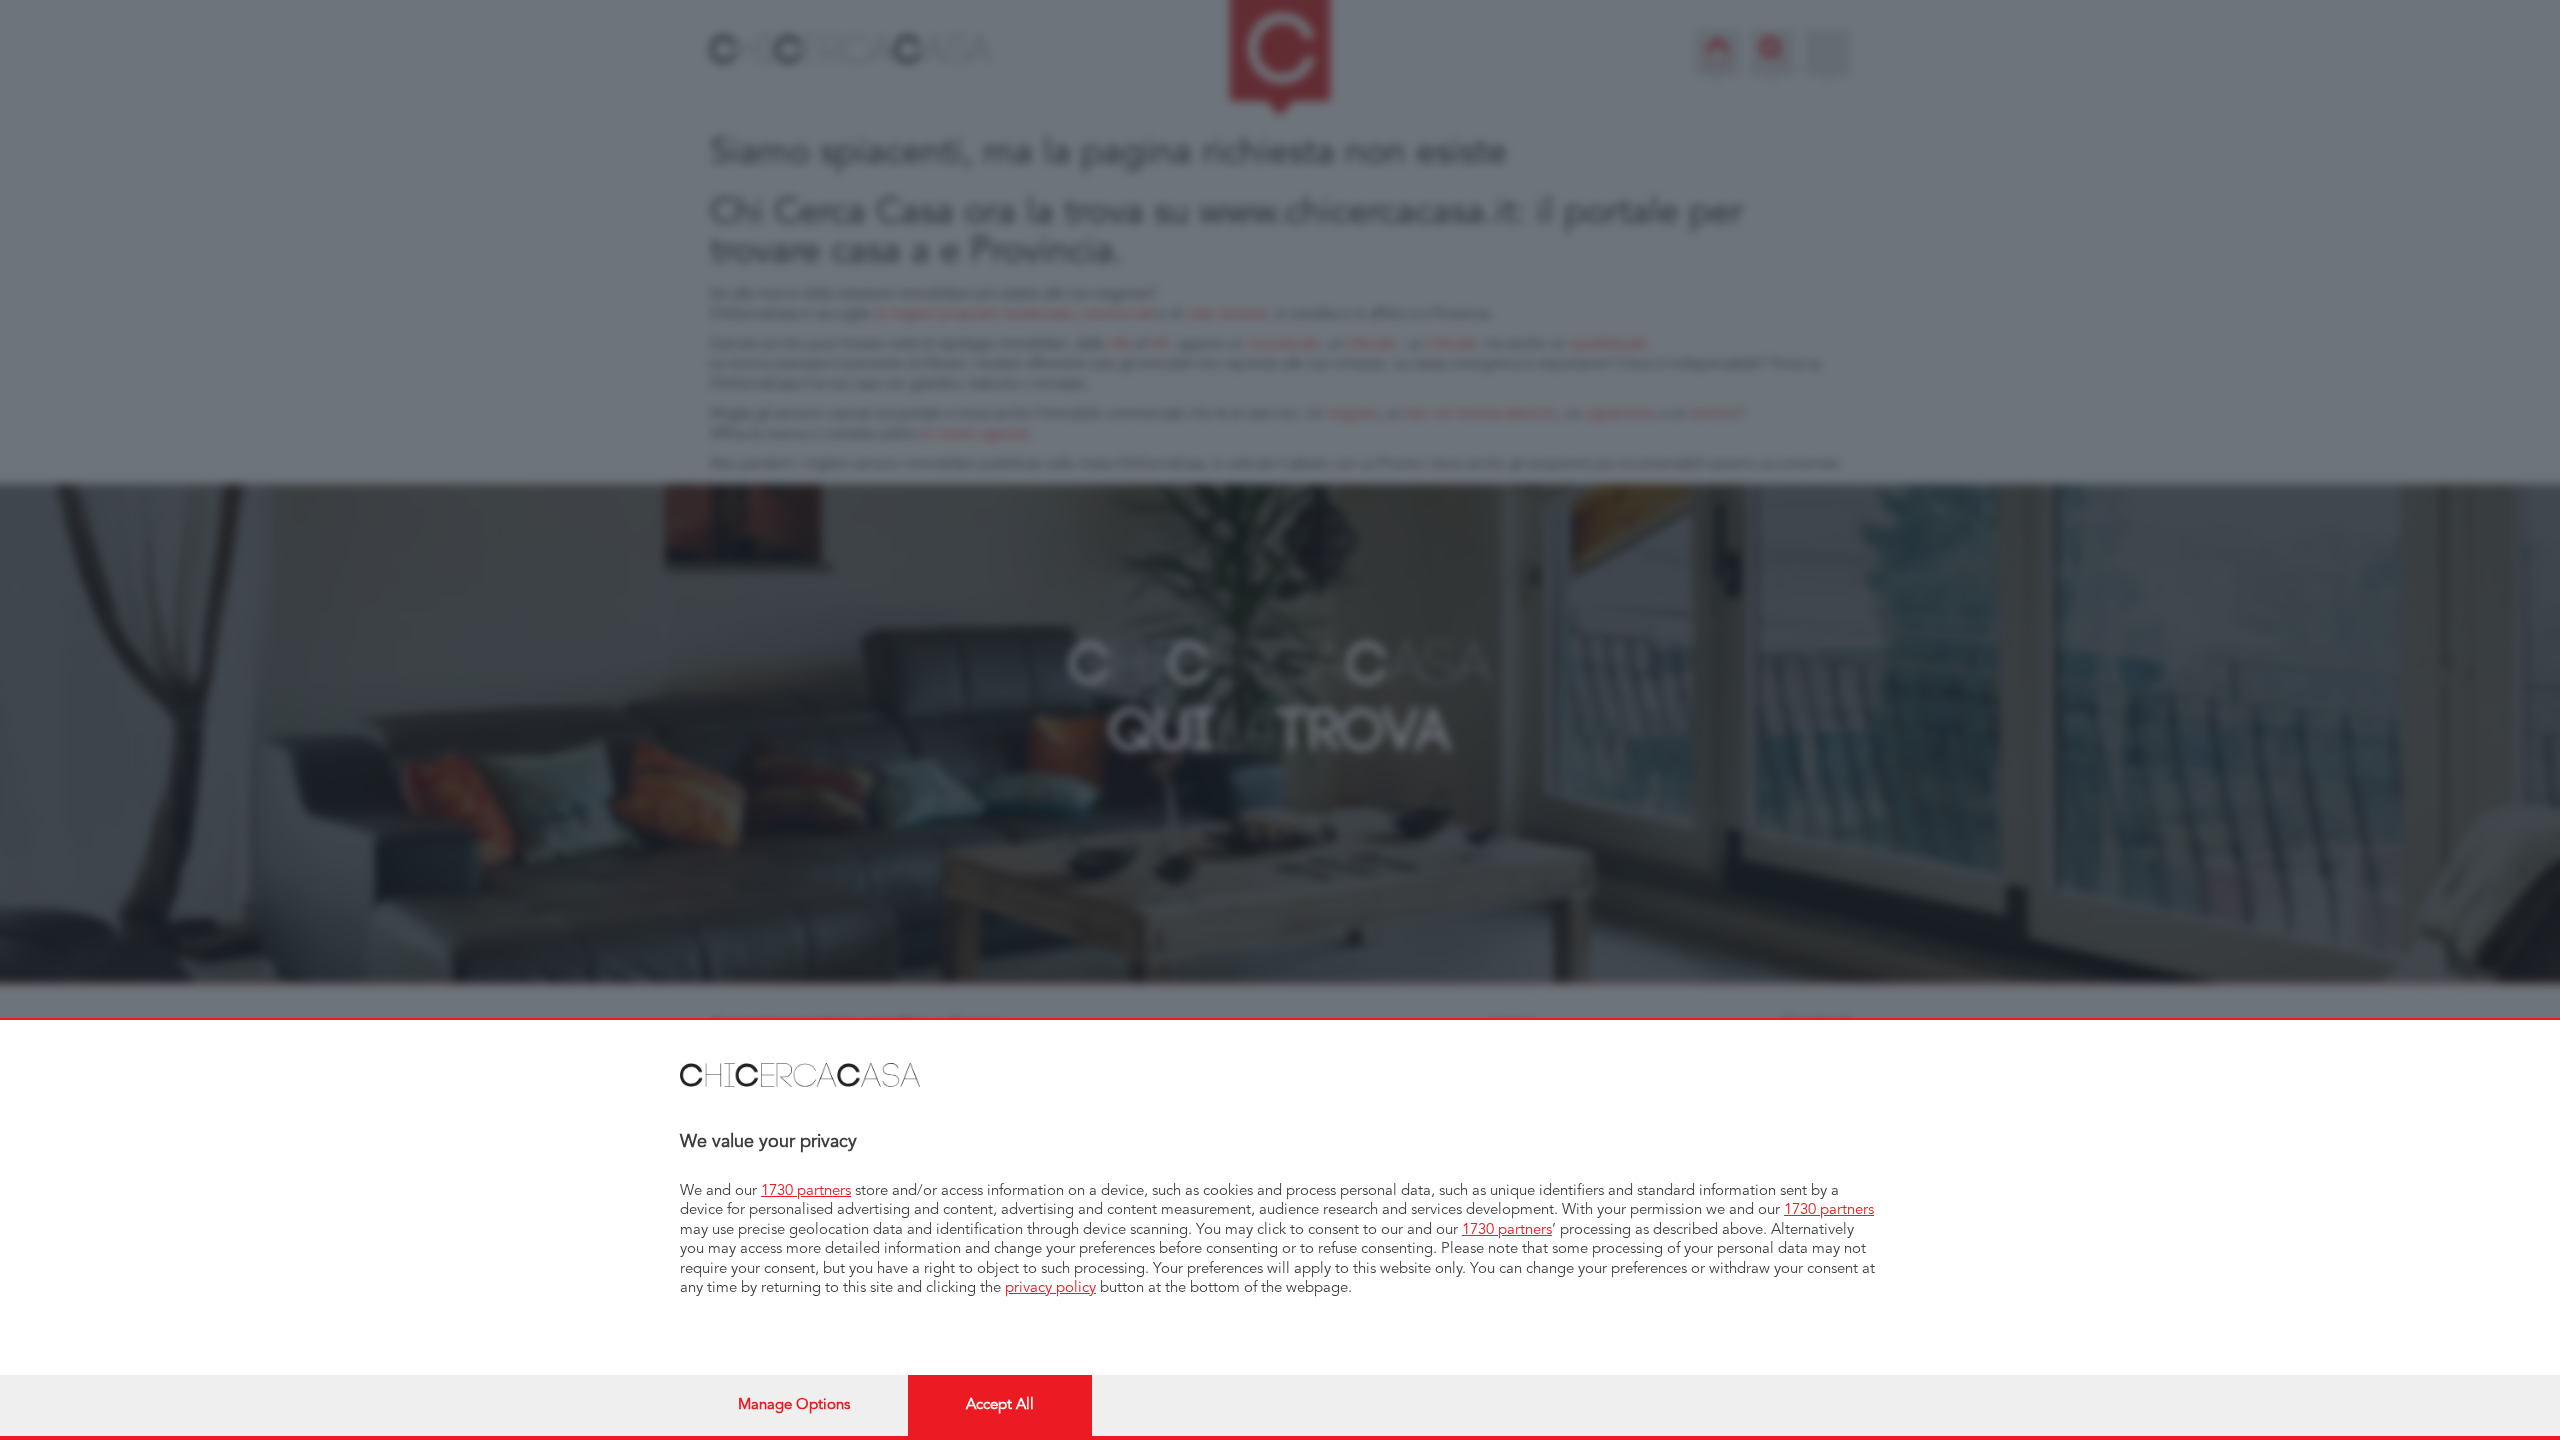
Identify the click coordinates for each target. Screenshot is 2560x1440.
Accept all (1000, 1405)
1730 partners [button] (806, 1191)
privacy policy (1050, 1288)
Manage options (794, 1405)
